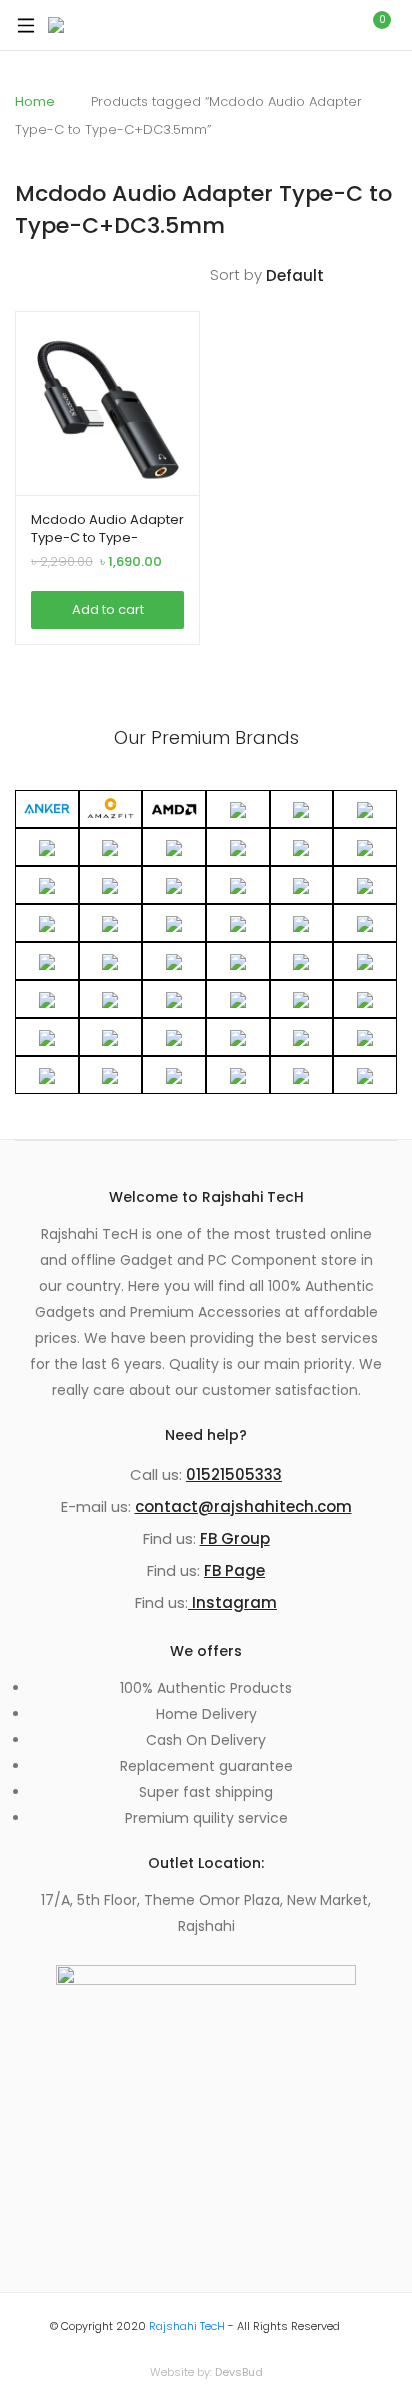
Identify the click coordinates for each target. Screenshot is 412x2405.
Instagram (232, 1602)
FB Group (235, 1538)
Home (35, 101)
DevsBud (239, 2372)
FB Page (234, 1570)
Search (329, 25)
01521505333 (234, 1474)
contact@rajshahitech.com (243, 1506)
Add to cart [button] (108, 609)
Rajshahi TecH (187, 2326)
